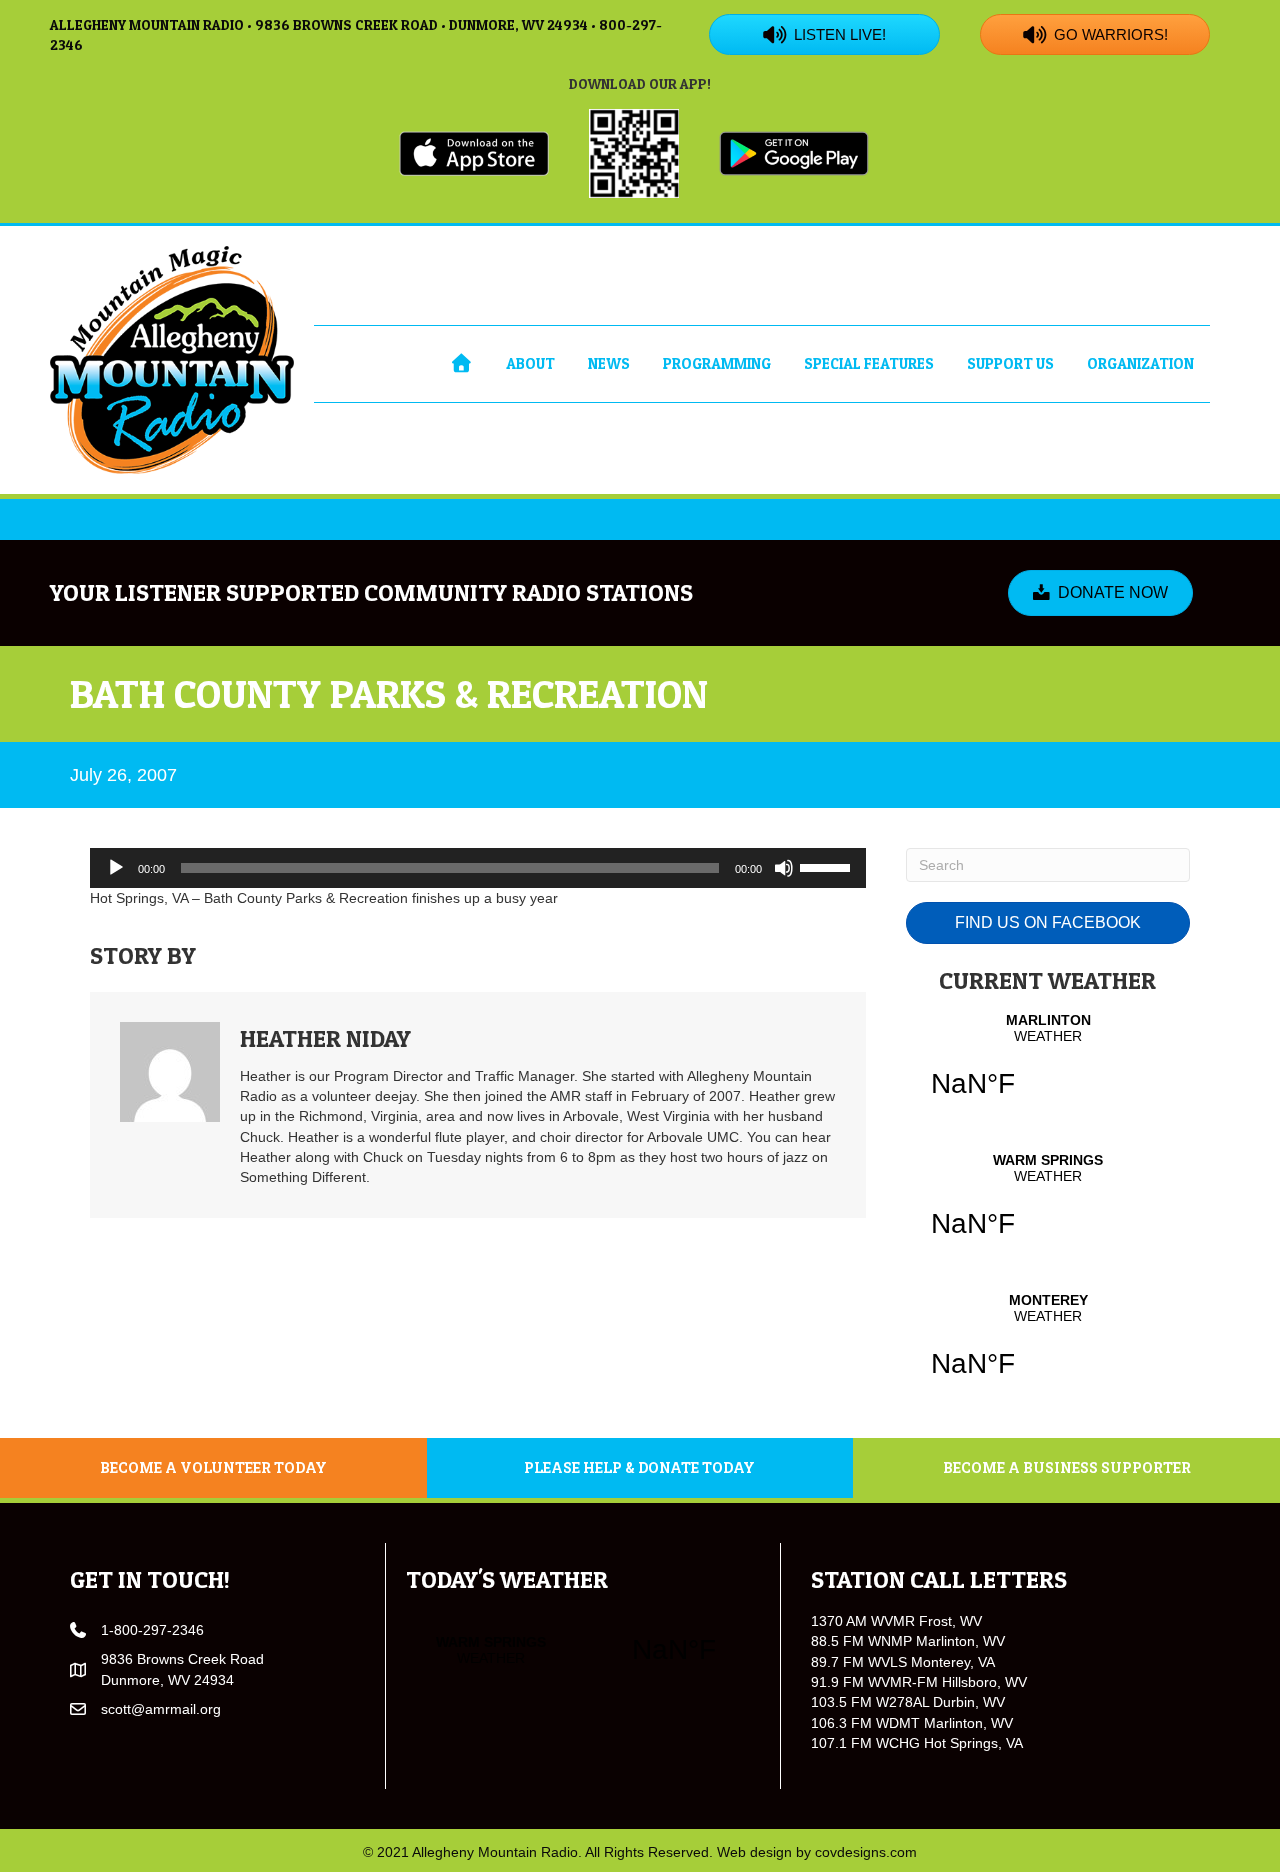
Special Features (869, 363)
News (609, 363)
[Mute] (784, 868)
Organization (1140, 363)
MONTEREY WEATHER (1048, 1348)
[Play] (116, 868)
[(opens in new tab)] (474, 152)
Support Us (1010, 363)
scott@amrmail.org (161, 1709)
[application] (478, 868)
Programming (717, 363)
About (530, 363)
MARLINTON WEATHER (1048, 1068)
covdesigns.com (866, 1852)
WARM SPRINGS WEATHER (1048, 1208)
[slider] (828, 866)
